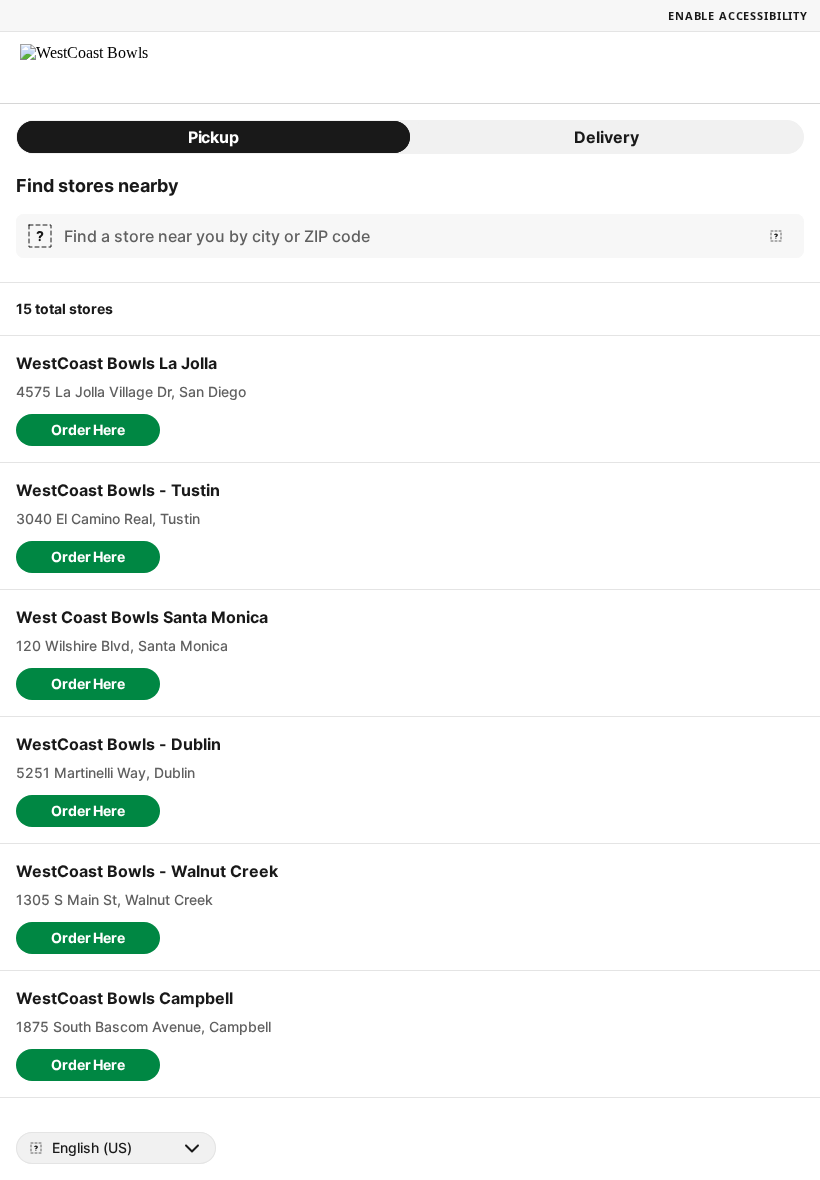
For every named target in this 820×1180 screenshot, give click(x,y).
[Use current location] (776, 236)
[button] (88, 430)
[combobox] (406, 236)
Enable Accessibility (738, 15)
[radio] (213, 137)
